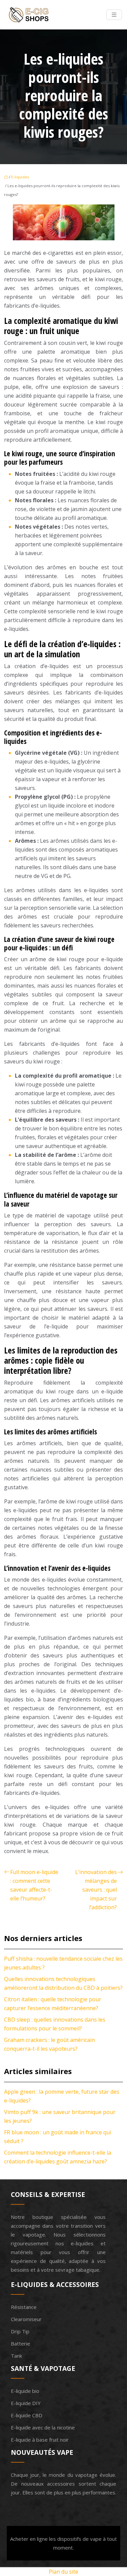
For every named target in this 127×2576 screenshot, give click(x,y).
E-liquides (20, 177)
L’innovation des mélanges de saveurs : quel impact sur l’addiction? (96, 1890)
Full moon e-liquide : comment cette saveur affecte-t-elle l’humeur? (34, 1885)
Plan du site (63, 2572)
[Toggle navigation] (114, 15)
